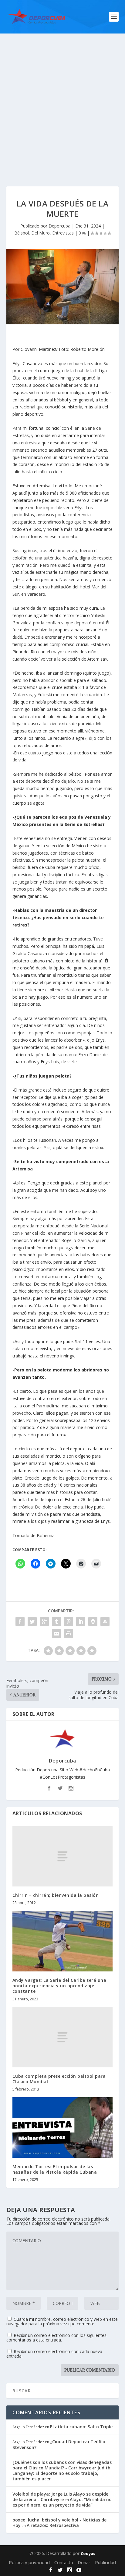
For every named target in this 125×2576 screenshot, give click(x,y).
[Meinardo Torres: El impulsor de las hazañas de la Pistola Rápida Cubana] (63, 2127)
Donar (84, 2562)
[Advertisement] (62, 99)
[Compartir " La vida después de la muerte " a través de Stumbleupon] (105, 1621)
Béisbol (22, 233)
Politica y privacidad (29, 2562)
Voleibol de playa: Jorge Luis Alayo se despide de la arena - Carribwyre (60, 2497)
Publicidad (105, 2562)
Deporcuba (59, 226)
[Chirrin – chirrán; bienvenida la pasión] (63, 1856)
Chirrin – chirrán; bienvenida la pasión (56, 1895)
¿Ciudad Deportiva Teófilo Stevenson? (59, 2444)
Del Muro (41, 233)
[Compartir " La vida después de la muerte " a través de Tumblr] (56, 1621)
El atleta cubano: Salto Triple (81, 2427)
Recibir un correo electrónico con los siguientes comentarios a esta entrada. (56, 2338)
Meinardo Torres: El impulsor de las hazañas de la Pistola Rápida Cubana (55, 2169)
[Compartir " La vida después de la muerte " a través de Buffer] (93, 1621)
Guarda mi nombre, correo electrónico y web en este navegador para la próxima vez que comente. (62, 2321)
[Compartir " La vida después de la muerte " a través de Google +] (44, 1621)
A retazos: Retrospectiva (53, 2525)
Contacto (64, 2562)
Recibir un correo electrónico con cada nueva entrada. (54, 2354)
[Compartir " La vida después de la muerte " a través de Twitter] (32, 1621)
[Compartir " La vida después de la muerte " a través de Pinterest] (69, 1621)
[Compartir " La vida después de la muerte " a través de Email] (56, 1634)
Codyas (88, 2553)
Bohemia (46, 1535)
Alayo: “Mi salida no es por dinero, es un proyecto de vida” (62, 2502)
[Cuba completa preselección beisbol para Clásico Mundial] (63, 2037)
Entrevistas (63, 233)
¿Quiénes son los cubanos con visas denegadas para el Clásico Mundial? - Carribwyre (62, 2465)
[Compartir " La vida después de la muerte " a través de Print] (69, 1634)
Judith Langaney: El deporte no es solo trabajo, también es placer (61, 2473)
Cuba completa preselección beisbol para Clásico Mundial (59, 2079)
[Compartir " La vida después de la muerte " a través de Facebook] (20, 1621)
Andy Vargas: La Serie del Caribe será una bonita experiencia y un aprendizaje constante (59, 1986)
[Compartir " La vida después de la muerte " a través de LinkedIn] (81, 1621)
